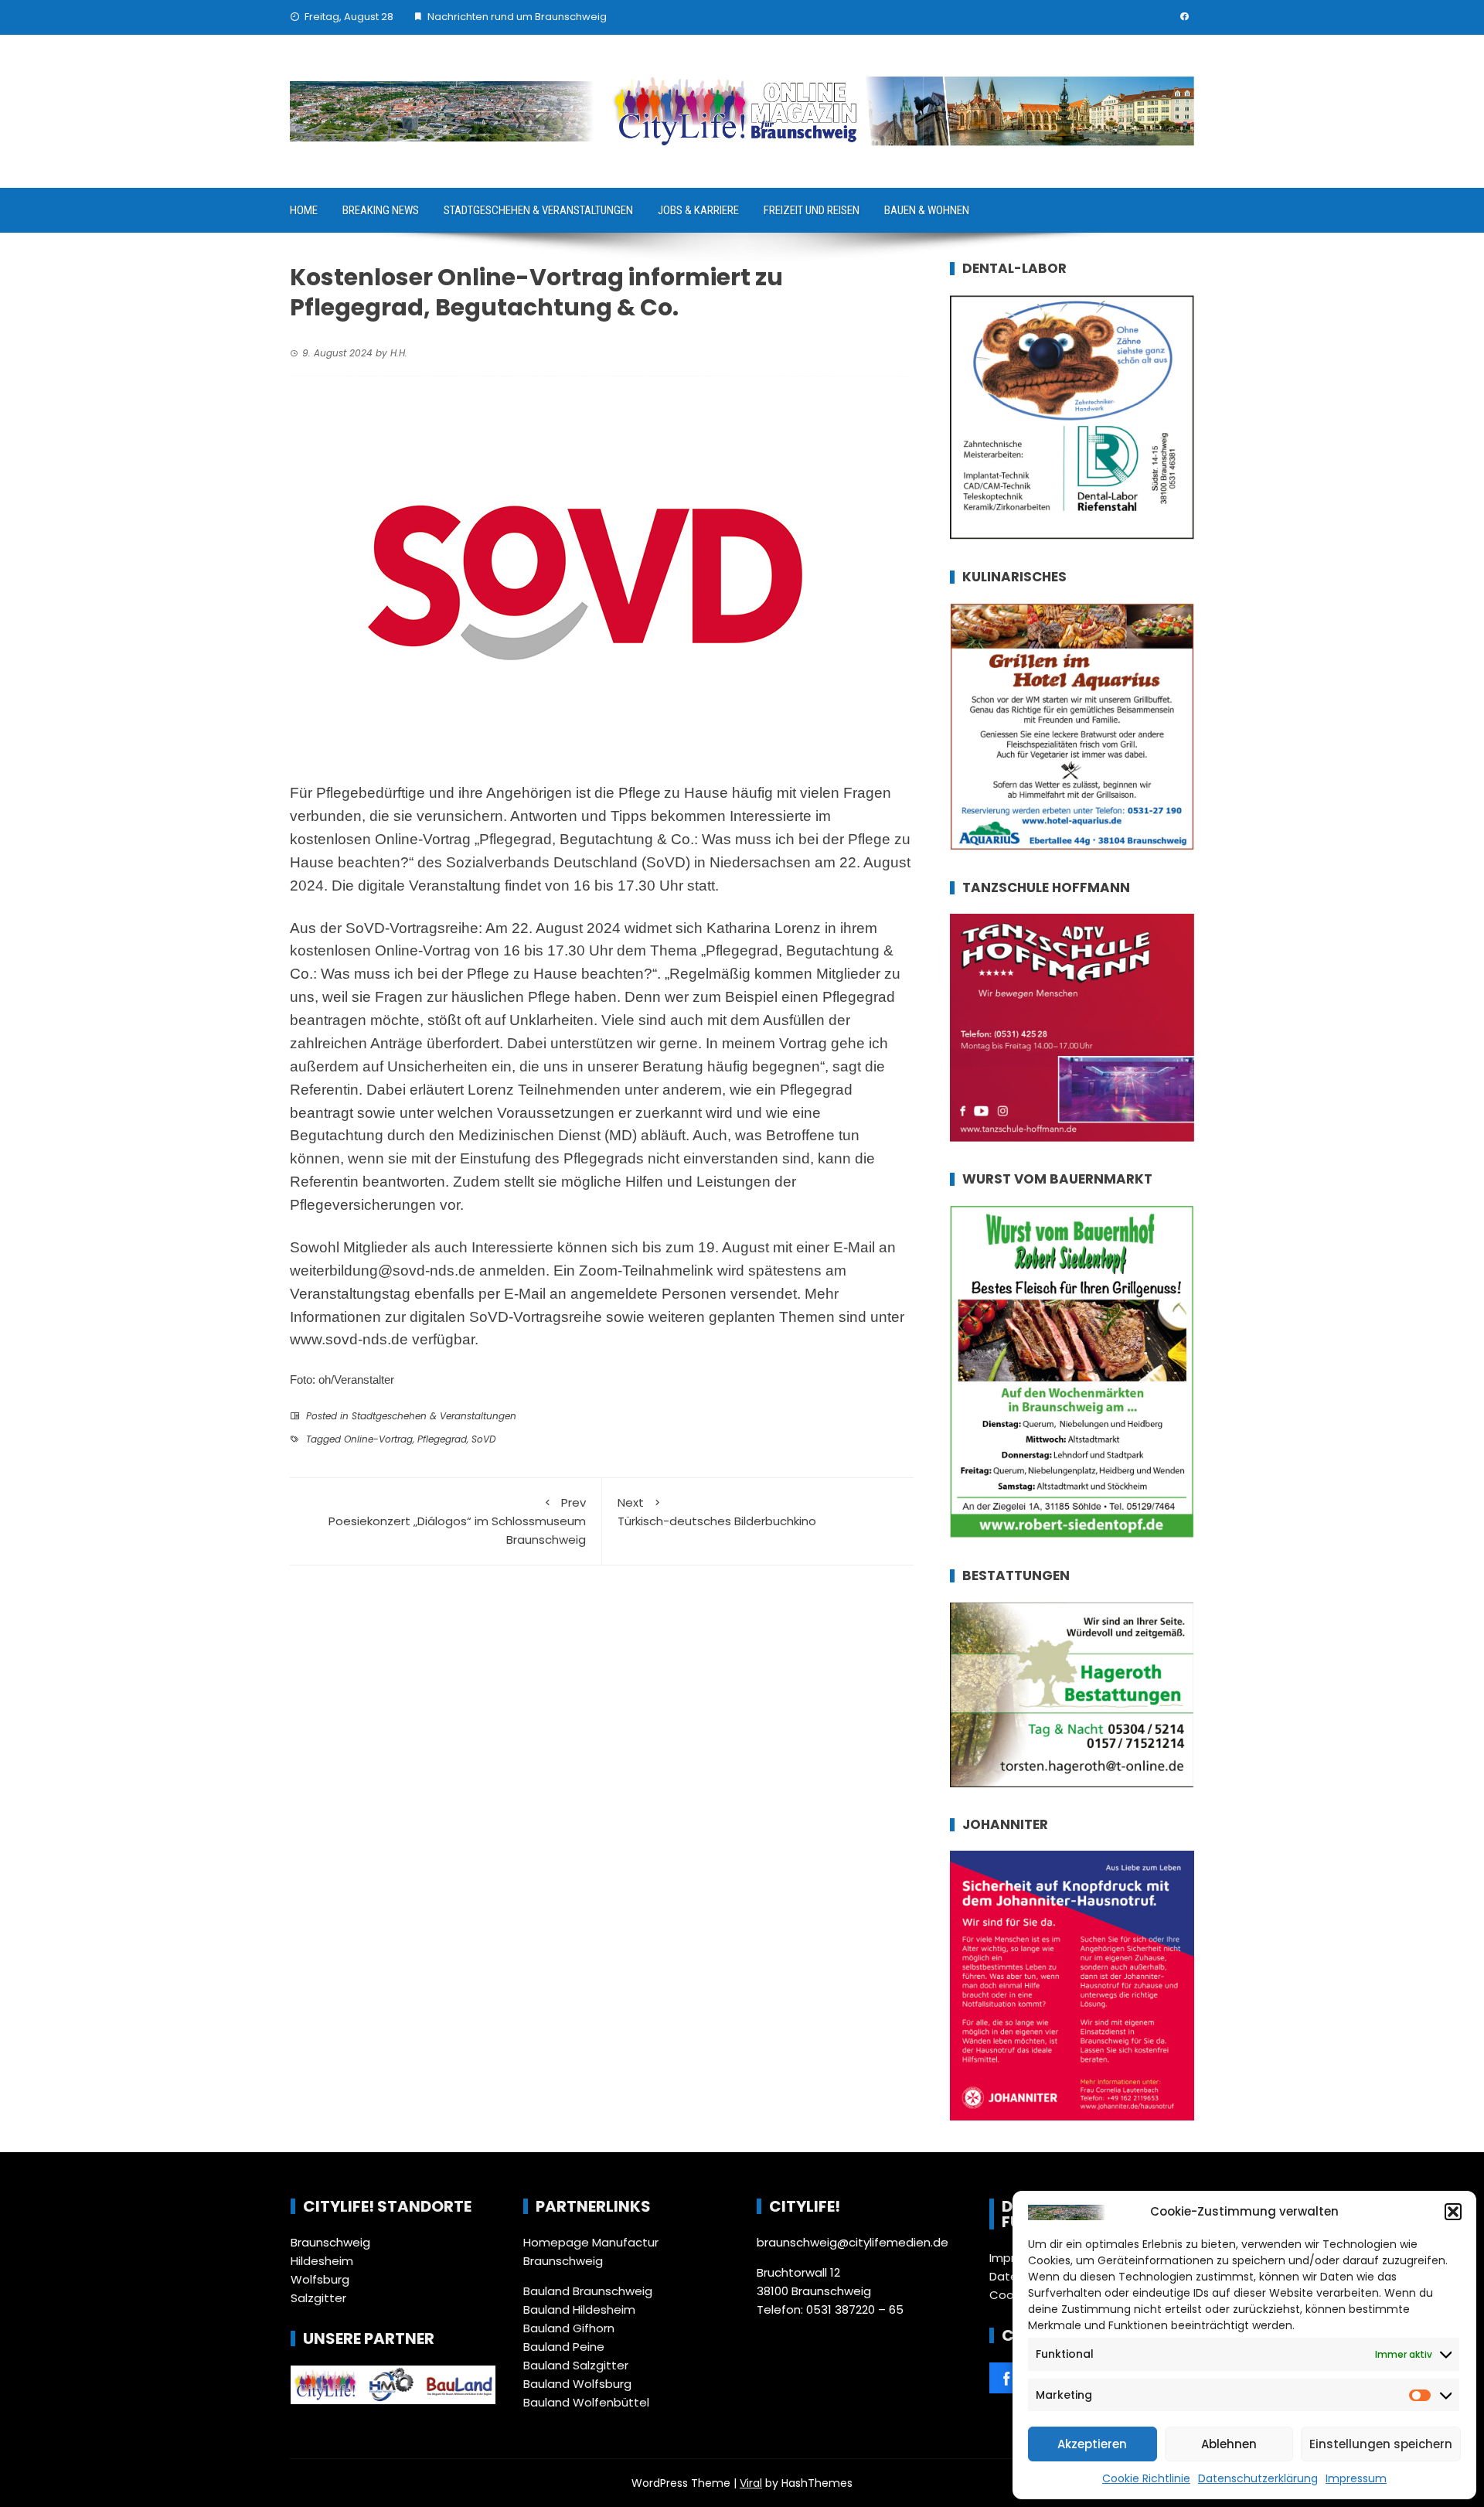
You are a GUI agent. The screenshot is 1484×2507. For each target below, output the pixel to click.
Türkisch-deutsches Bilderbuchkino (717, 1512)
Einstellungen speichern (1381, 2444)
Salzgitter (318, 2298)
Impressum (1356, 2478)
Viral (751, 2483)
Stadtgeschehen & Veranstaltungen (538, 210)
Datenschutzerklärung (1258, 2478)
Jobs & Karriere (698, 210)
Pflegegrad (442, 1439)
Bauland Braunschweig (588, 2291)
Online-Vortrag (378, 1439)
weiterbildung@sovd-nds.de (383, 1271)
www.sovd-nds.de (349, 1339)
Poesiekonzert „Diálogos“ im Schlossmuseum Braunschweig (457, 1521)
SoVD (483, 1439)
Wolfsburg (320, 2279)
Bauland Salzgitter (576, 2365)
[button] (1453, 2212)
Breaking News (381, 210)
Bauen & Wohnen (927, 210)
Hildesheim (322, 2261)
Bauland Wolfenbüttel (586, 2402)
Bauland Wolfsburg (577, 2384)
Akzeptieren (1092, 2444)
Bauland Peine (564, 2347)
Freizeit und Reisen (812, 210)
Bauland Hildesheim (579, 2309)
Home (304, 210)
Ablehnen (1229, 2444)
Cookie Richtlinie (1146, 2478)
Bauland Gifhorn (569, 2328)
